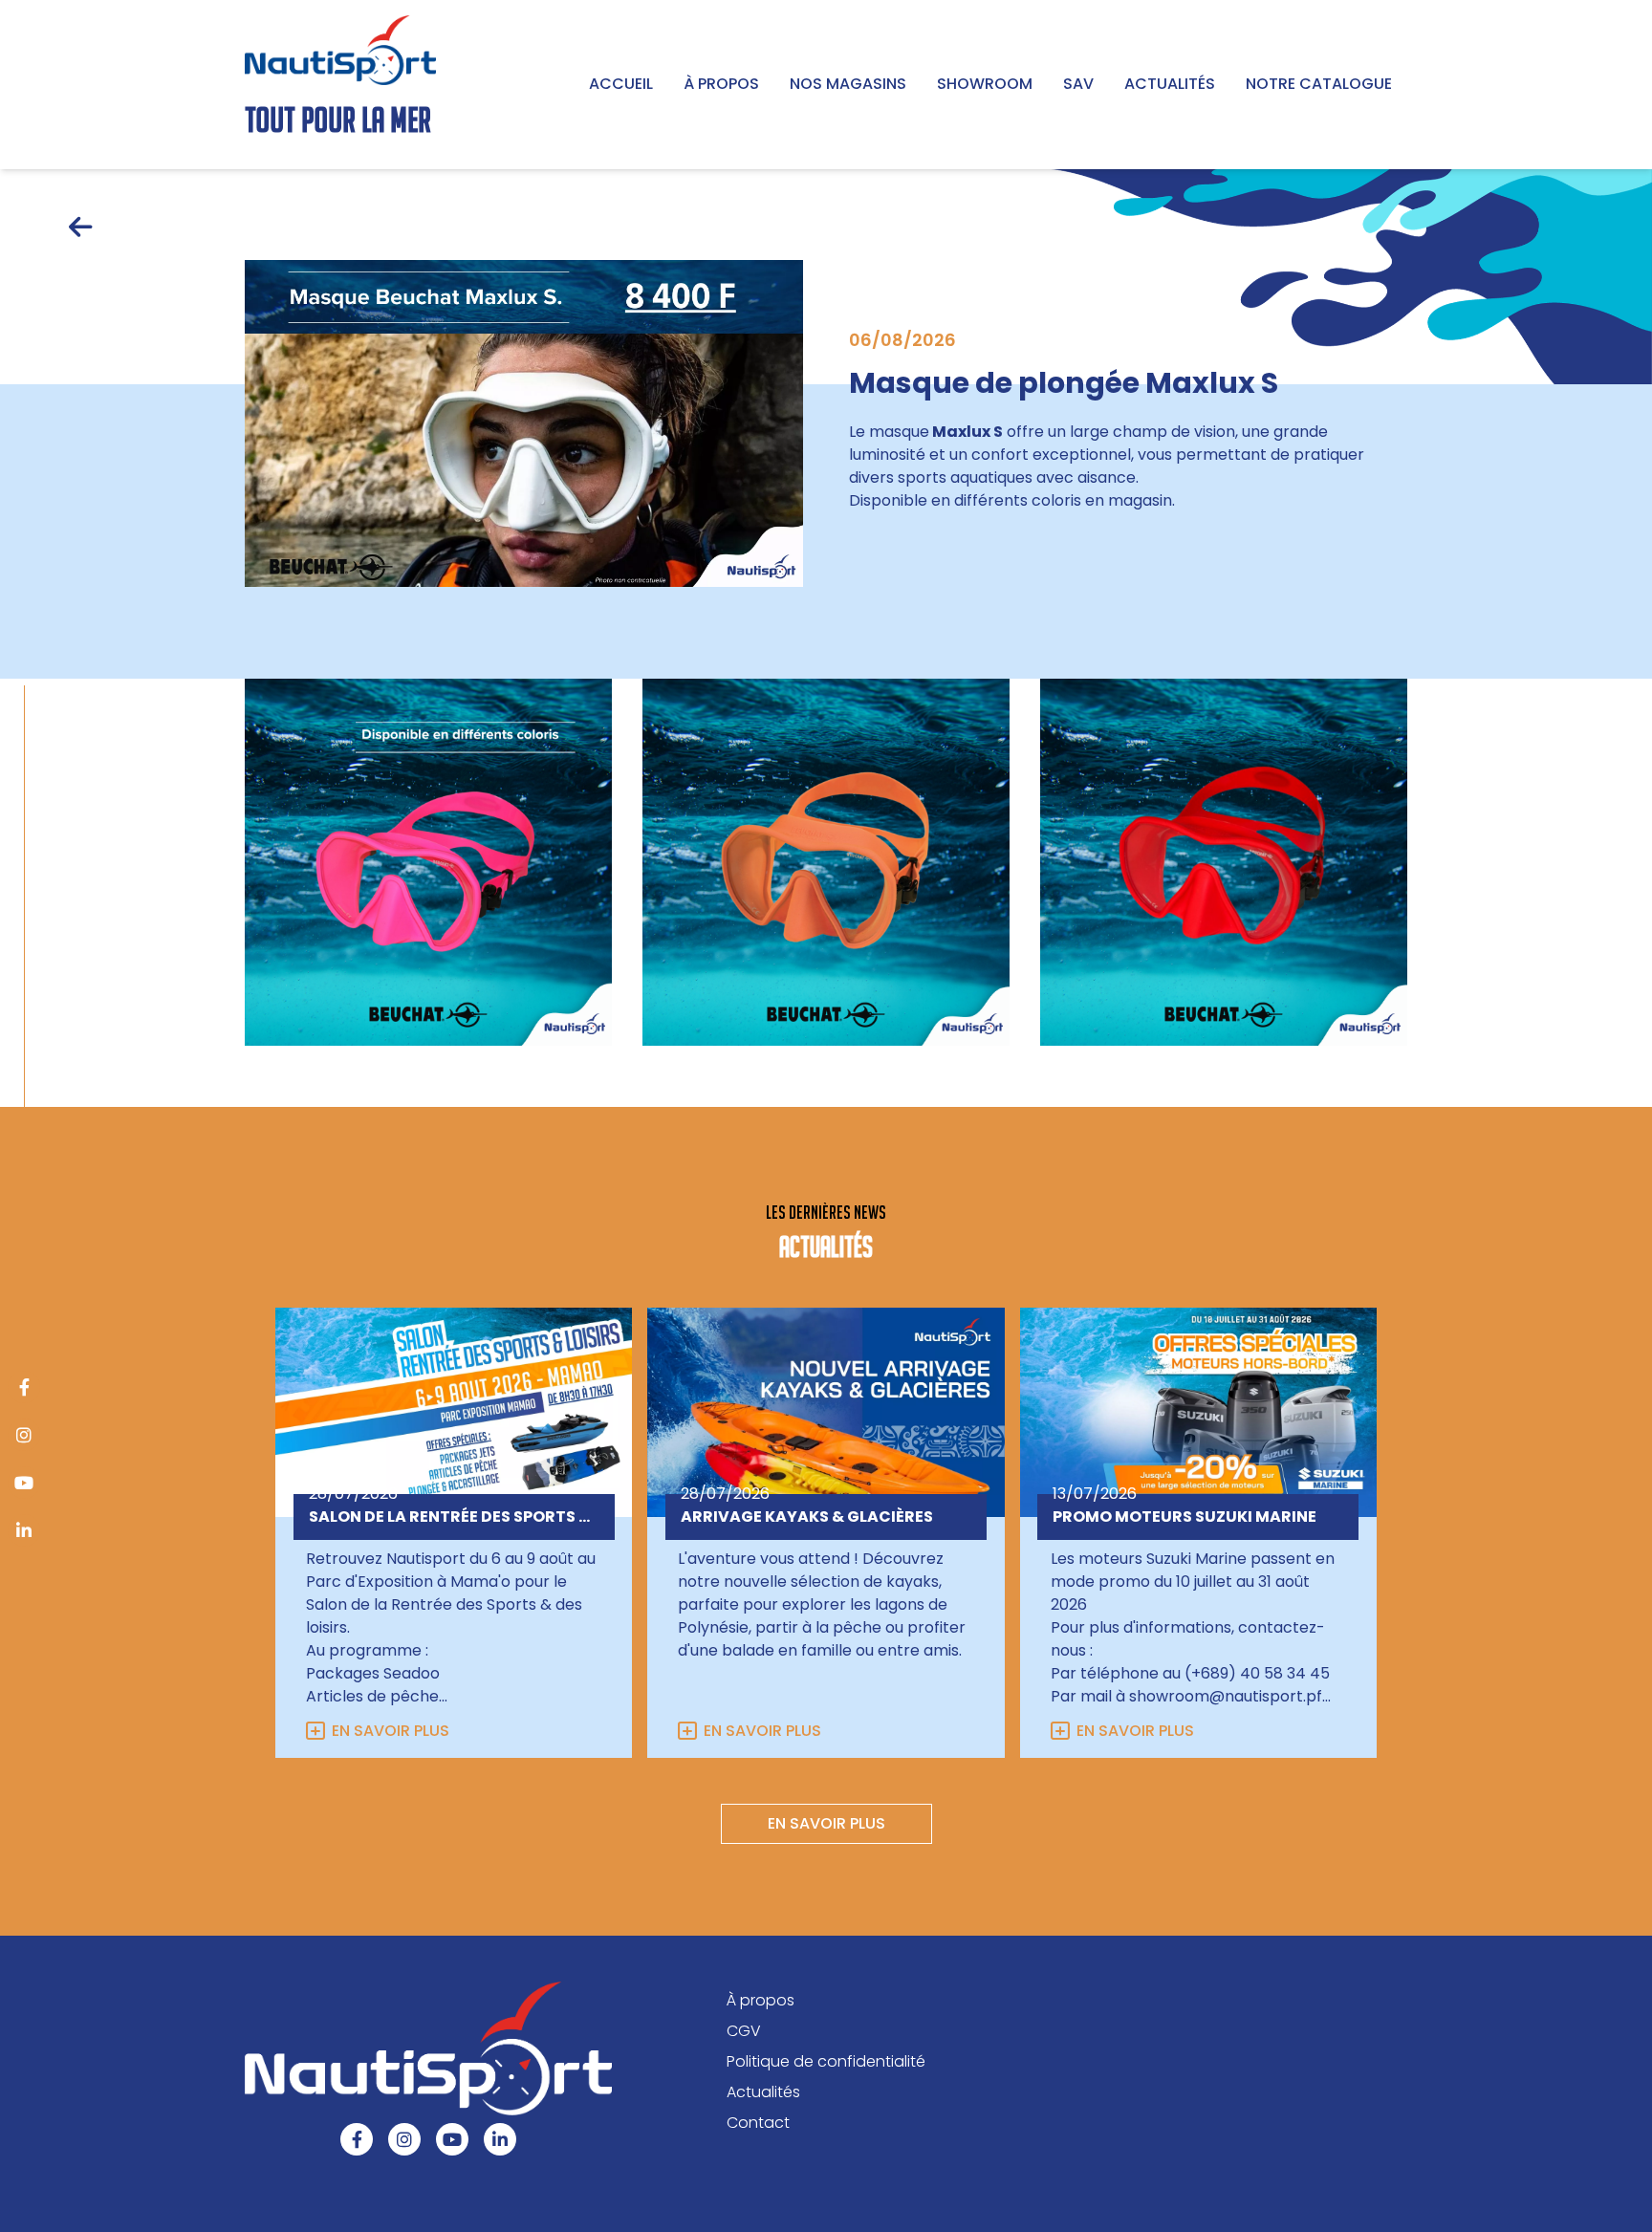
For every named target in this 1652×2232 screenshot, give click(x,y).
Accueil (621, 84)
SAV (1078, 84)
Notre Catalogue (1319, 84)
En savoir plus (391, 1731)
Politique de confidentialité (826, 2061)
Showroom (985, 84)
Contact (758, 2123)
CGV (744, 2031)
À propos (721, 84)
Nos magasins (848, 84)
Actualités (1170, 84)
